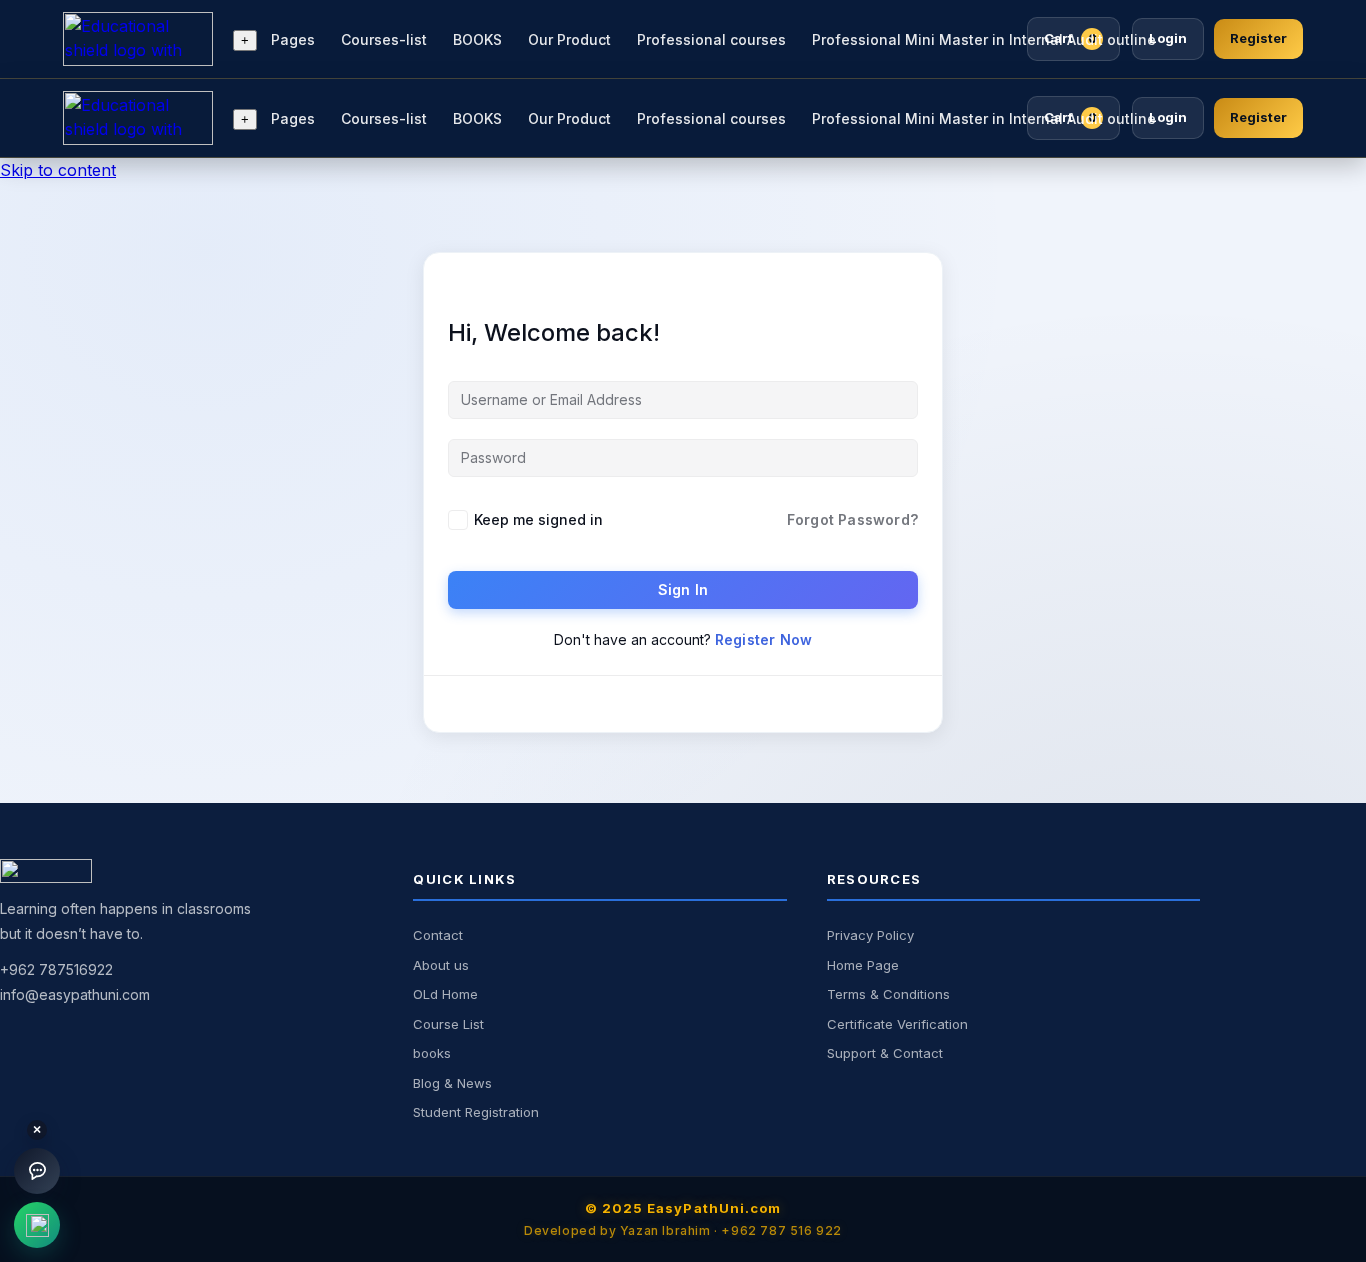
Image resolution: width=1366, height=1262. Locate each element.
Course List (448, 1024)
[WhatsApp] (37, 1225)
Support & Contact (885, 1053)
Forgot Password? (852, 519)
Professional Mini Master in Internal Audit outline (984, 39)
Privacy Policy (870, 935)
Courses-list (384, 39)
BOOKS (477, 39)
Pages (293, 39)
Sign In (683, 589)
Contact (438, 935)
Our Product (569, 39)
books (432, 1053)
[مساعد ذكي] (37, 1171)
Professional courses (711, 39)
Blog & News (452, 1083)
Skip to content (58, 170)
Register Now (763, 639)
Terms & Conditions (888, 994)
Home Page (863, 965)
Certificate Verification (897, 1024)
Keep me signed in (538, 519)
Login (1168, 38)
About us (441, 965)
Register (1258, 38)
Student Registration (476, 1112)
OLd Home (445, 994)
